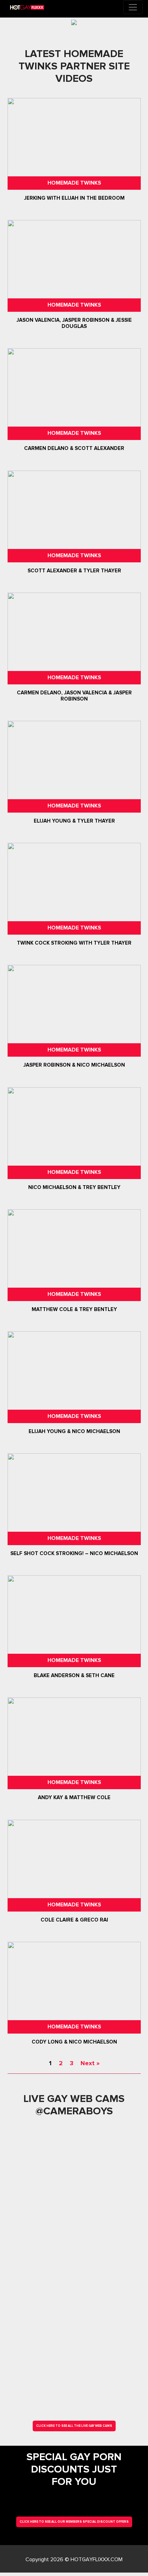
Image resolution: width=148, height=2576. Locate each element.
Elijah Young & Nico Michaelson (74, 1431)
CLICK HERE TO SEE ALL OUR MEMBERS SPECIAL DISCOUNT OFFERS (74, 2522)
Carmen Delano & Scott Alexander (74, 449)
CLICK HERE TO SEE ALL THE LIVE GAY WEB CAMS (74, 2426)
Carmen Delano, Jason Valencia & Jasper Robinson (74, 696)
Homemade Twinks (74, 183)
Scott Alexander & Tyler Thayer (74, 571)
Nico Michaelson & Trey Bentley (74, 1187)
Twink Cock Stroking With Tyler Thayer (74, 943)
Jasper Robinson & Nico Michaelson (74, 1065)
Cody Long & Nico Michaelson (74, 2042)
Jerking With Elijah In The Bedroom (74, 198)
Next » (90, 2063)
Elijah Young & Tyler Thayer (74, 821)
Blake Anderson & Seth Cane (74, 1675)
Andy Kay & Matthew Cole (74, 1798)
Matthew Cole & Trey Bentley (74, 1309)
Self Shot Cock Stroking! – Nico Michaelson (74, 1553)
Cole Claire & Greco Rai (74, 1920)
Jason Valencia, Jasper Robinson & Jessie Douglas (74, 323)
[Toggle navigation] (133, 7)
